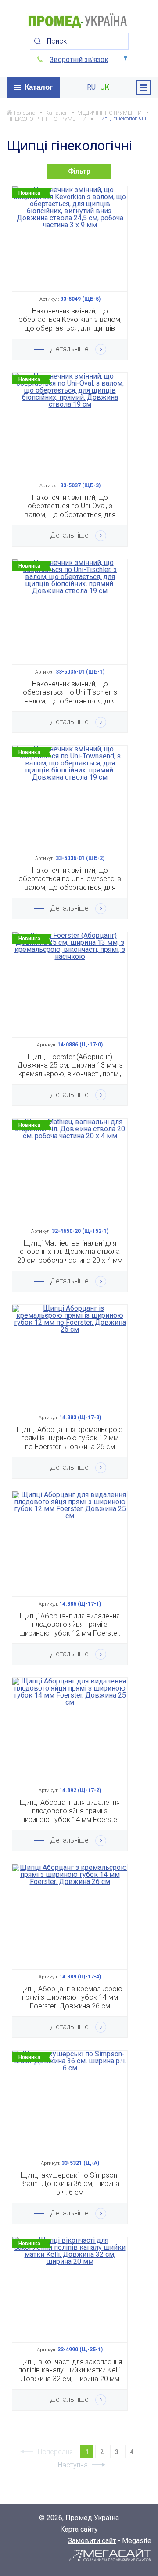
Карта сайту (79, 2529)
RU (91, 87)
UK (105, 87)
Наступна (73, 2465)
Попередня (55, 2452)
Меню (144, 88)
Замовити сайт (92, 2541)
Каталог (39, 87)
